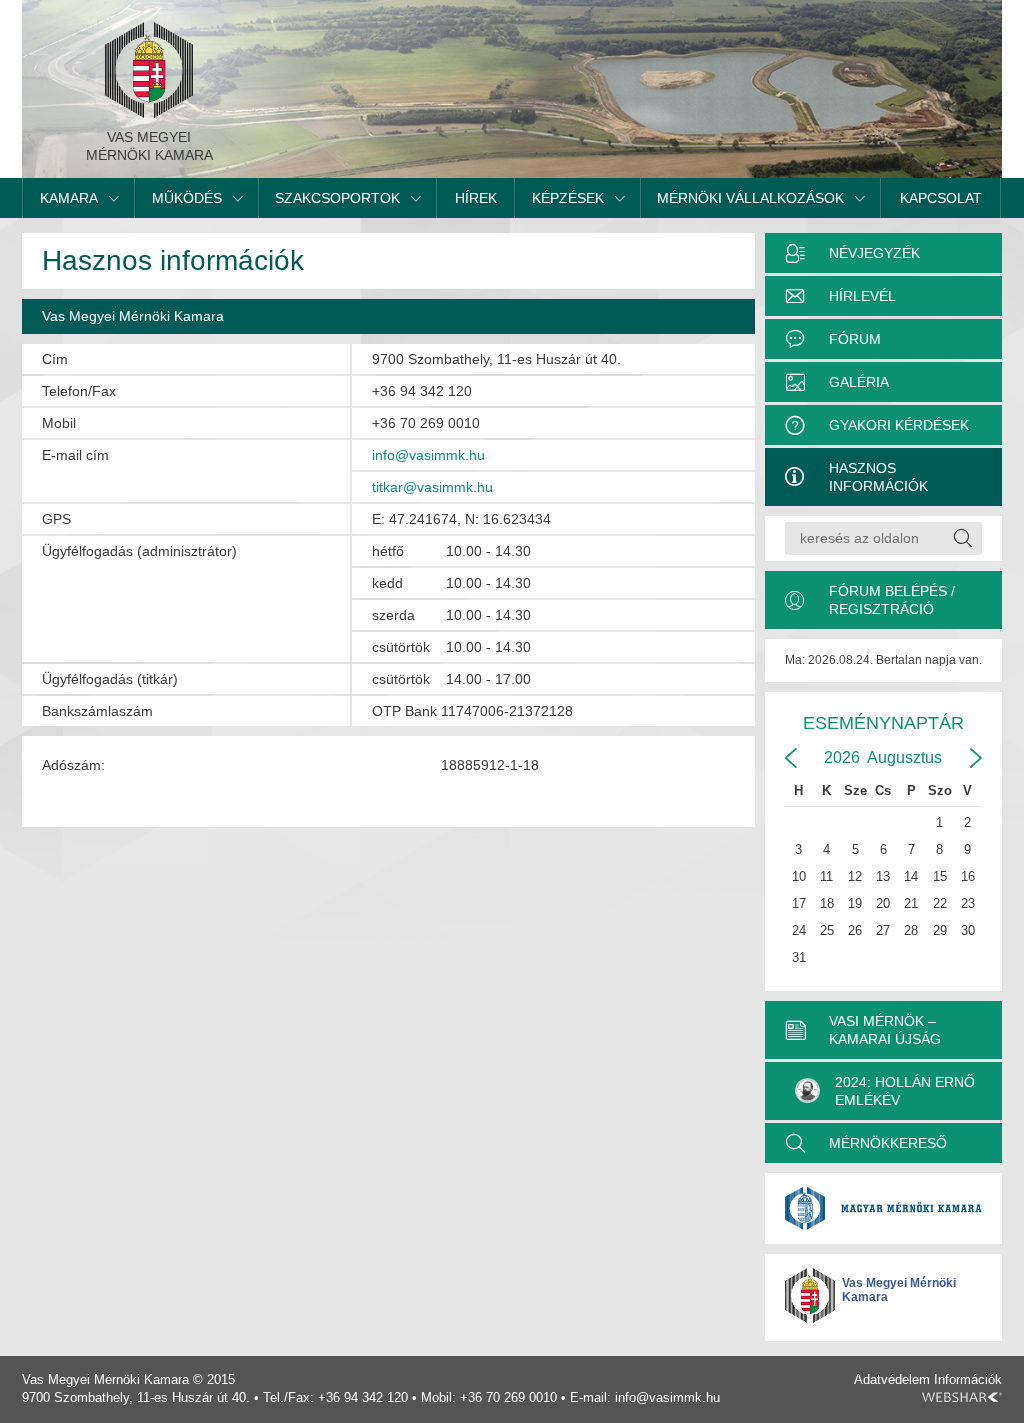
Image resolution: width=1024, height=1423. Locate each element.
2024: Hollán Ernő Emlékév (905, 1091)
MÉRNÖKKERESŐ (888, 1143)
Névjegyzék (874, 253)
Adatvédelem (892, 1379)
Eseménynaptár (883, 723)
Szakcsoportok (337, 198)
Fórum (855, 339)
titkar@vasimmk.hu (432, 487)
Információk (968, 1379)
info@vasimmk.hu (428, 455)
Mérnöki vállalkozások (750, 198)
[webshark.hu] (962, 1397)
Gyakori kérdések (899, 425)
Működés (187, 198)
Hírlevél (862, 296)
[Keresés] (962, 538)
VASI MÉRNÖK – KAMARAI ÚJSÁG (885, 1030)
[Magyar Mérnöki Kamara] (884, 1208)
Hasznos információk (878, 477)
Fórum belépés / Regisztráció (892, 600)
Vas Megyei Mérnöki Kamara (899, 1290)
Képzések (568, 198)
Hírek (476, 198)
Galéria (859, 382)
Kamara (69, 198)
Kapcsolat (941, 198)
